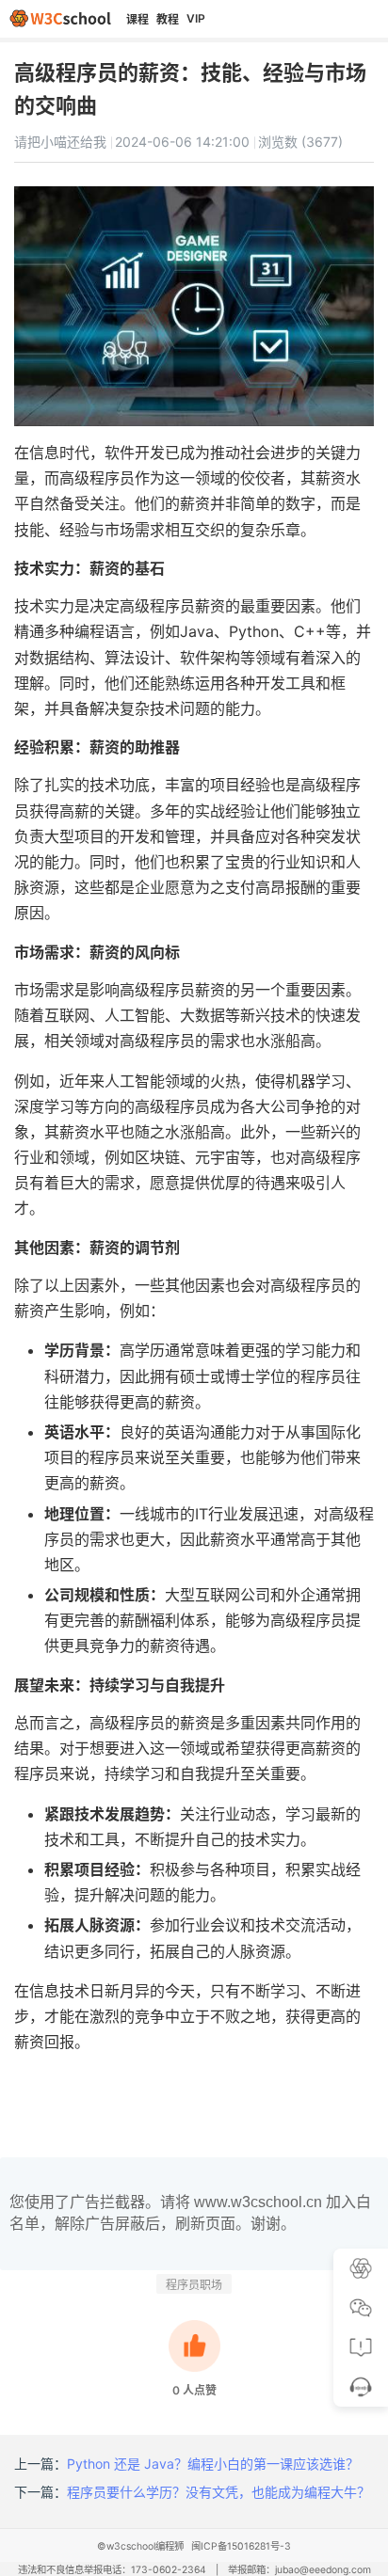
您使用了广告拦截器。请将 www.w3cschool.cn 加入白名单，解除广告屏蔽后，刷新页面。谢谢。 (190, 2212)
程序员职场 (194, 2285)
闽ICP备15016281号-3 (241, 2546)
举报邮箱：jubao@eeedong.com (299, 2570)
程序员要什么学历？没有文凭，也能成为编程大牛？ (218, 2492)
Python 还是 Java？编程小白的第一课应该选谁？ (213, 2464)
